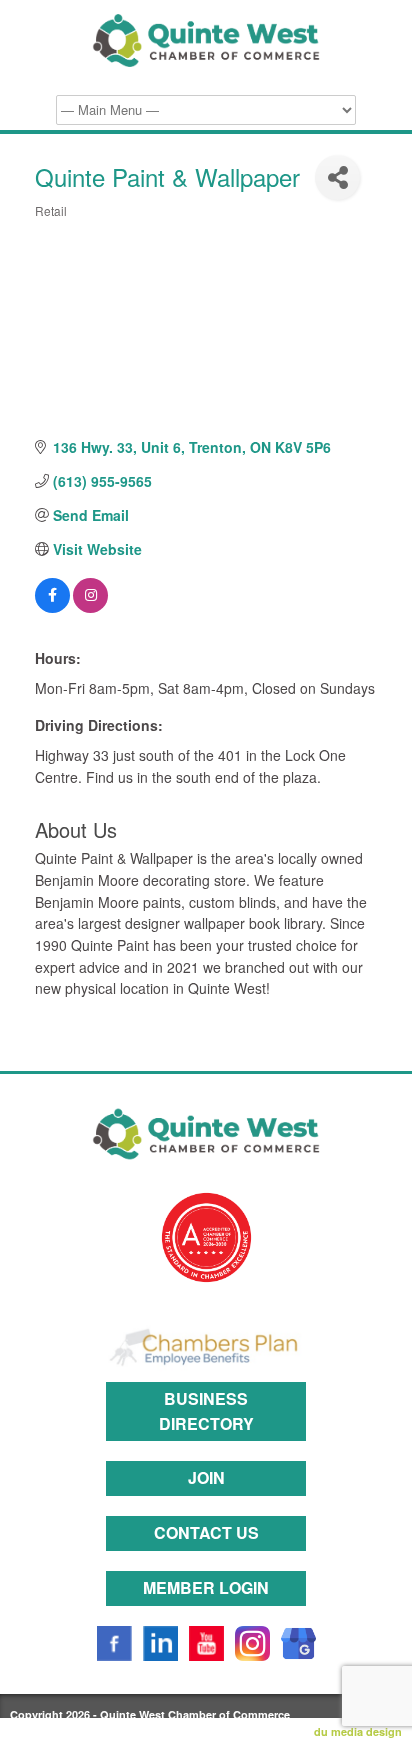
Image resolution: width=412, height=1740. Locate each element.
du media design (358, 1731)
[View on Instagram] (90, 607)
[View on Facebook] (52, 607)
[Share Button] (337, 177)
